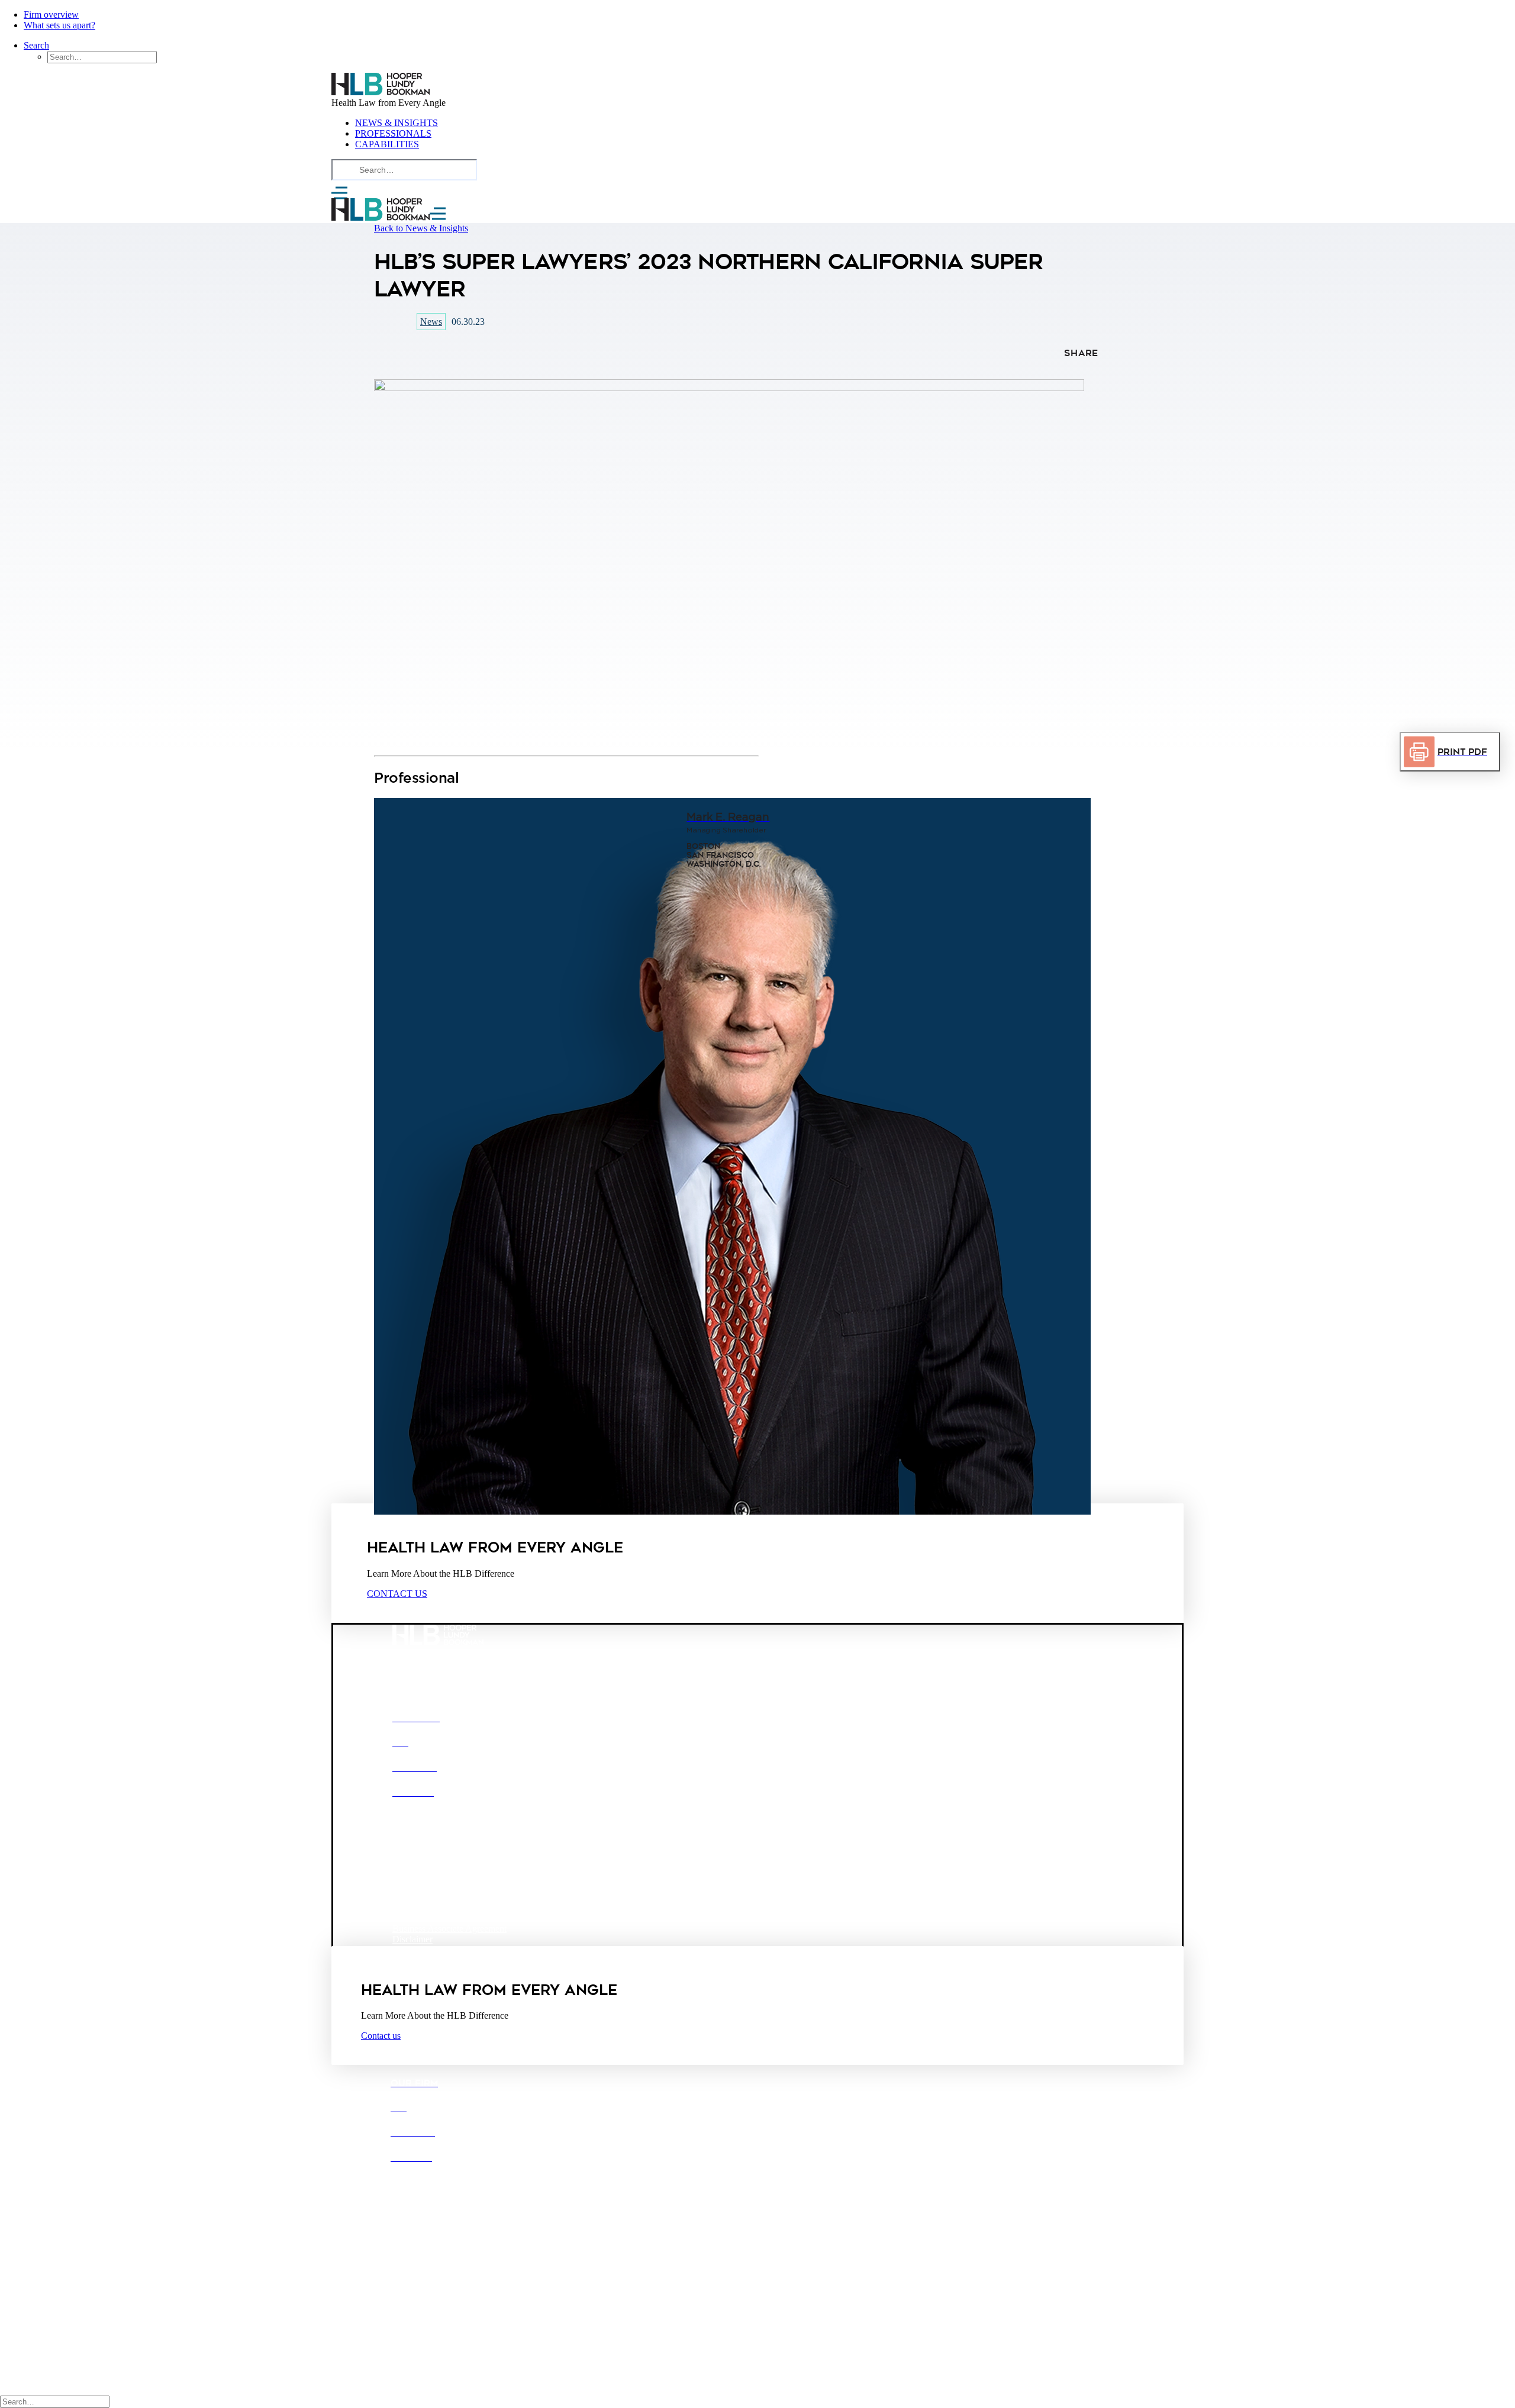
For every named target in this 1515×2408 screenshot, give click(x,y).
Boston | (407, 2233)
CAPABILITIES (387, 144)
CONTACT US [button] (397, 1594)
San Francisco (473, 1888)
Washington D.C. (425, 1908)
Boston (406, 1868)
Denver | (441, 2233)
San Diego (412, 1888)
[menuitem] (86, 15)
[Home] (757, 85)
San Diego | (414, 2244)
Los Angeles (499, 1868)
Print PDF (1462, 752)
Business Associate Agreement (449, 1928)
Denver (447, 1868)
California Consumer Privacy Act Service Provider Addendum (509, 1950)
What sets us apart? (59, 25)
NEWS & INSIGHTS (397, 123)
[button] (421, 228)
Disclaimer (412, 1939)
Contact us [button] (381, 2036)
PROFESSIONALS (393, 133)
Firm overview (51, 14)
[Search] (404, 170)
